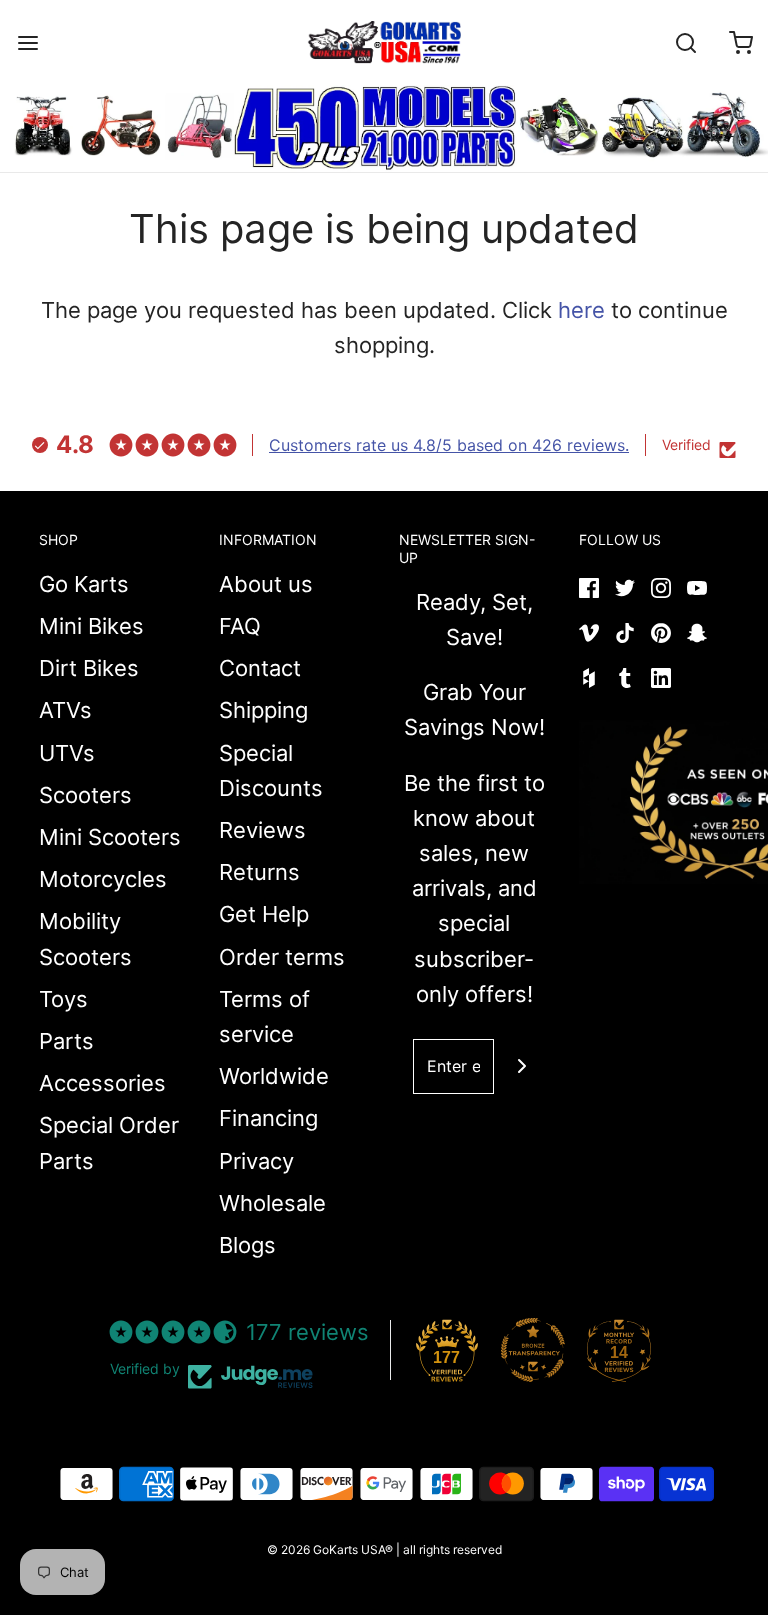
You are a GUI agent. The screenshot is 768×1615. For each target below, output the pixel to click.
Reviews (262, 830)
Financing (268, 1118)
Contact (260, 668)
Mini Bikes (91, 626)
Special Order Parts (109, 1142)
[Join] (521, 1066)
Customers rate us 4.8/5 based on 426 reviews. (449, 445)
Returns (259, 872)
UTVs (67, 753)
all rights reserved (452, 1549)
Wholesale (272, 1203)
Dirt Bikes (89, 668)
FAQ (240, 626)
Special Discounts (271, 770)
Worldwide (274, 1076)
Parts (66, 1041)
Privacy (256, 1161)
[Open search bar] (685, 42)
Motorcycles (103, 879)
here (581, 310)
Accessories (102, 1083)
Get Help (264, 914)
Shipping (263, 710)
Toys (63, 999)
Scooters (85, 795)
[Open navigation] (27, 42)
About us (266, 584)
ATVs (65, 710)
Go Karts (84, 584)
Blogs (247, 1245)
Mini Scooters (110, 837)
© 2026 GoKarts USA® (330, 1549)
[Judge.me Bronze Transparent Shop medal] (533, 1350)
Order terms (282, 957)
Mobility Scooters (85, 938)
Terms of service (264, 1016)
